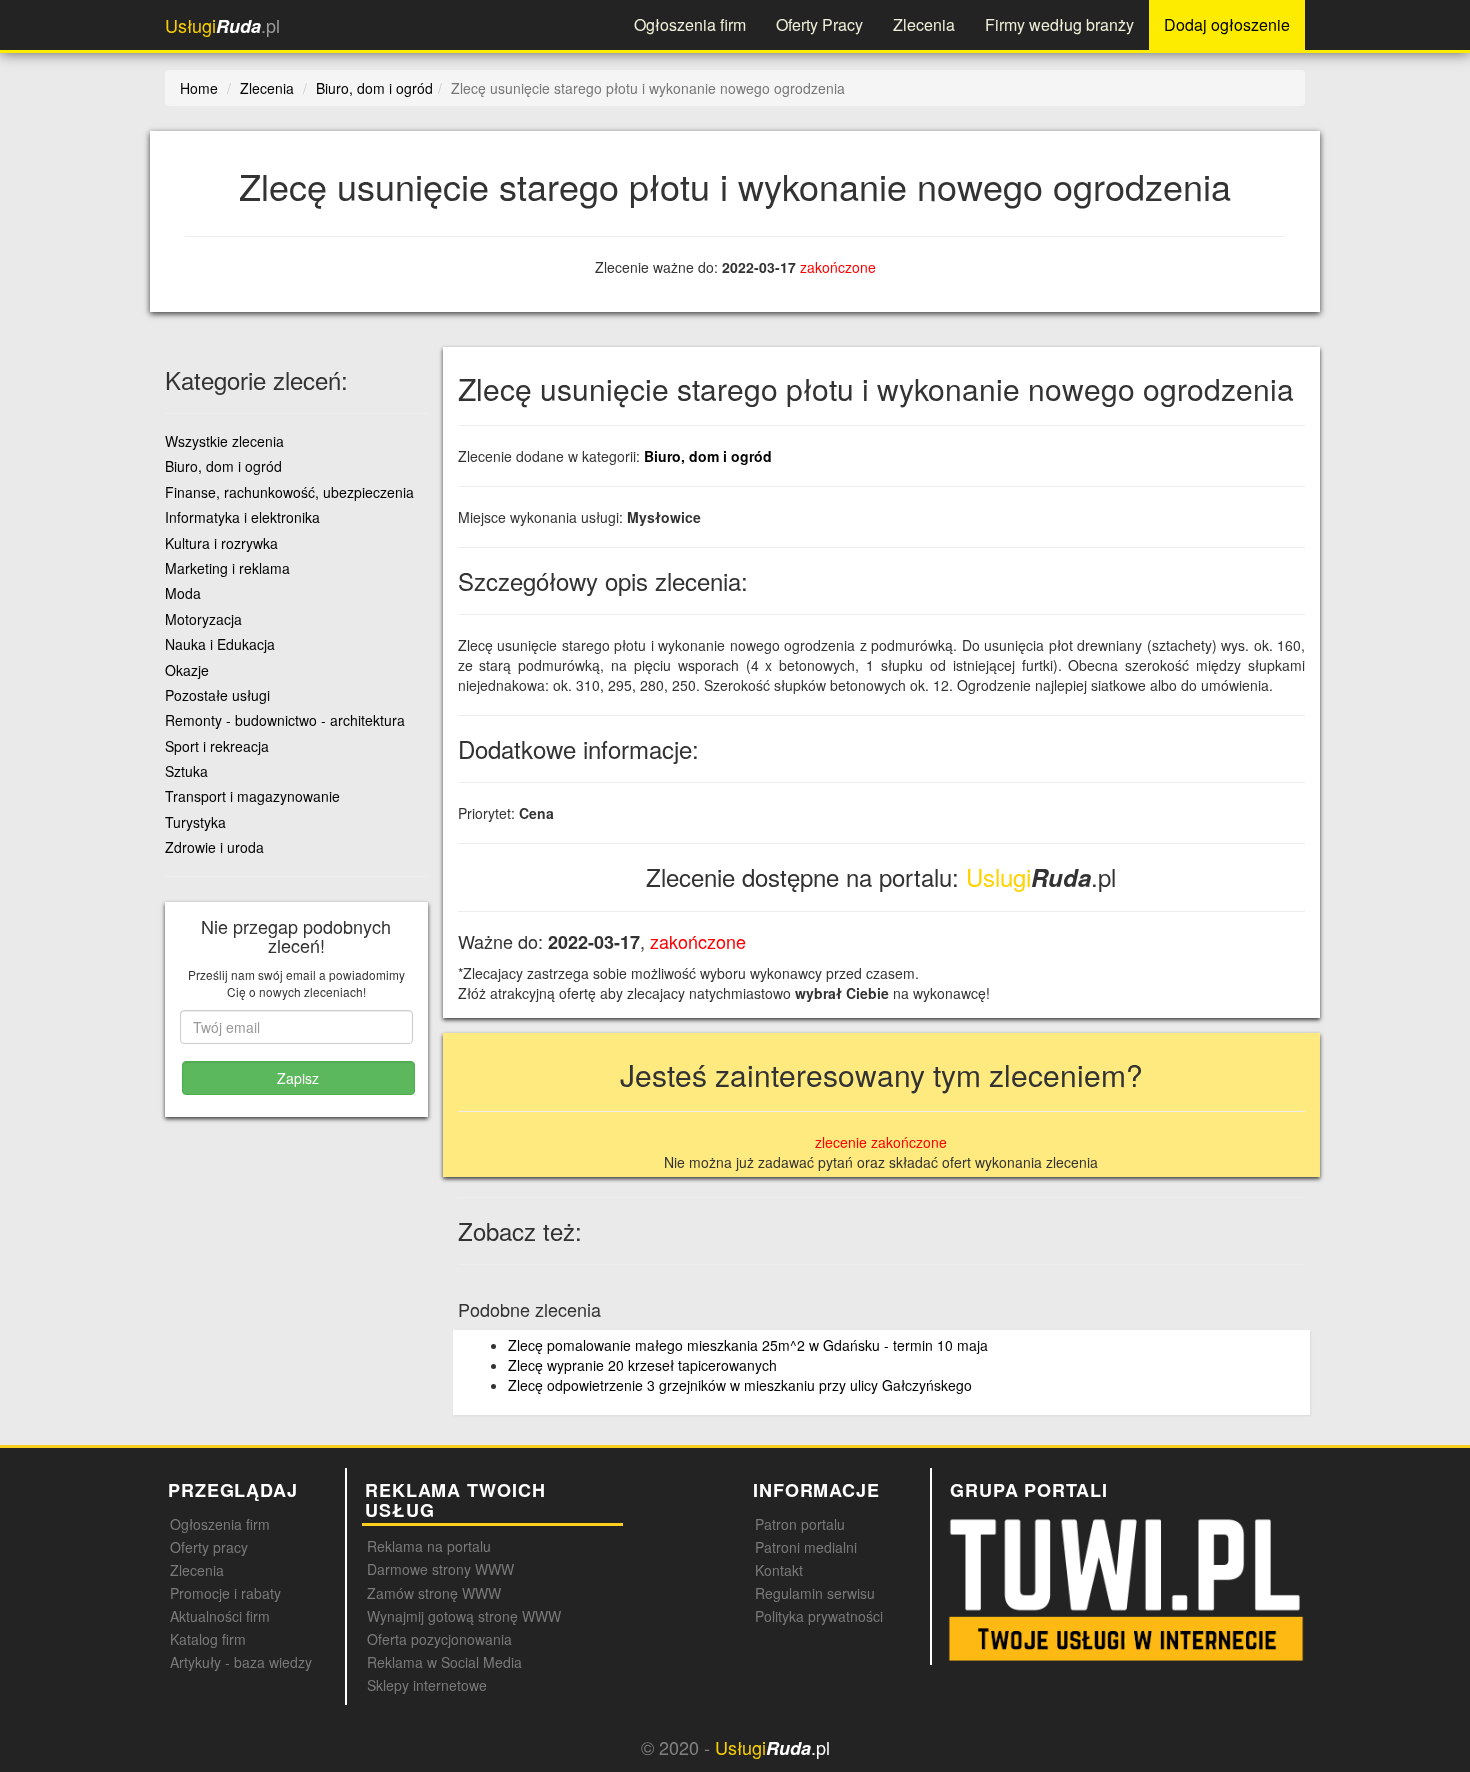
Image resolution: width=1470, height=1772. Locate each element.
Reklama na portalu (429, 1546)
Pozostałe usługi (217, 695)
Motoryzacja (203, 619)
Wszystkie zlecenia (224, 441)
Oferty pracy (209, 1547)
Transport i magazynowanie (252, 796)
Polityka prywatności (819, 1616)
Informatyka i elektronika (242, 517)
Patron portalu (800, 1524)
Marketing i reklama (227, 568)
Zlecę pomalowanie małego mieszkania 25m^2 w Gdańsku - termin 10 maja (748, 1345)
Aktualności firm (220, 1616)
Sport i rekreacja (217, 746)
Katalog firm (208, 1639)
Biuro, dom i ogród (708, 456)
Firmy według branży (1059, 24)
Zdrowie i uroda (214, 847)
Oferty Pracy (819, 24)
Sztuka (186, 771)
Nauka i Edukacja (220, 644)
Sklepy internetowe (427, 1685)
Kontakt (779, 1570)
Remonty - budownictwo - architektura (285, 720)
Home (199, 88)
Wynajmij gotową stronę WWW (464, 1616)
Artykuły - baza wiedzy (241, 1662)
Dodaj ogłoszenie (1227, 24)
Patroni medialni (806, 1547)
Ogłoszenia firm (690, 24)
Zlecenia (924, 24)
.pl (222, 25)
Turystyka (195, 822)
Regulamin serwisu (815, 1593)
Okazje (187, 670)
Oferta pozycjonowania (439, 1639)
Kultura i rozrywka (221, 543)
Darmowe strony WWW (440, 1569)
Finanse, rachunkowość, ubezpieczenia (289, 492)
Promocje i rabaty (225, 1593)
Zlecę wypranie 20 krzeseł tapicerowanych (642, 1365)
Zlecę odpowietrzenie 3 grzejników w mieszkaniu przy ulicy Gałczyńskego (740, 1385)
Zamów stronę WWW (434, 1593)
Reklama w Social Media (444, 1662)
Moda (183, 593)
